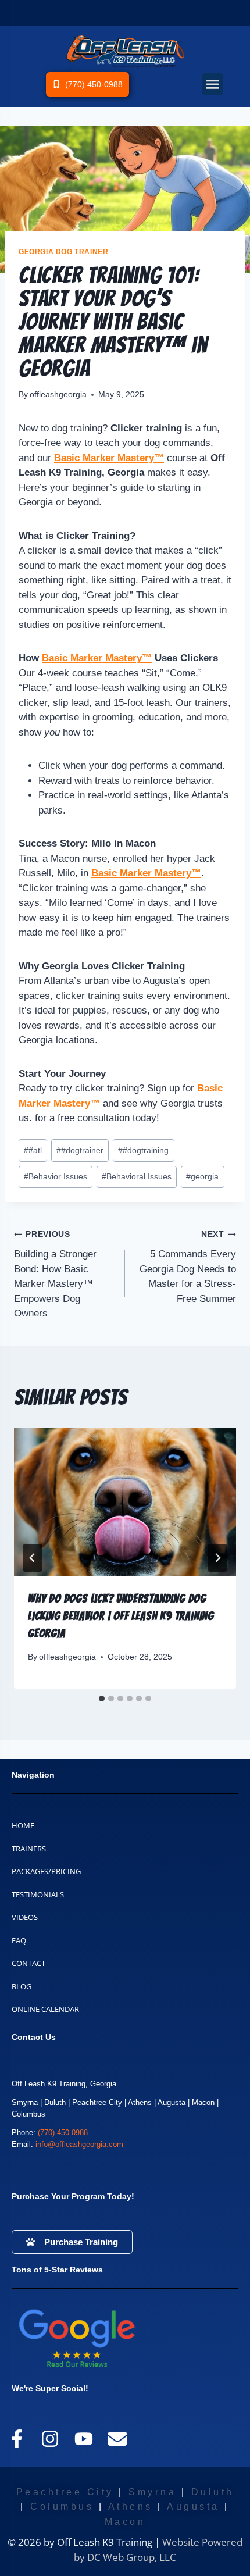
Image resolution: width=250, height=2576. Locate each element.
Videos (25, 1917)
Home (23, 1825)
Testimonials (38, 1894)
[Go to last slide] (33, 1558)
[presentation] (125, 1502)
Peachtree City (65, 2492)
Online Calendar (45, 2009)
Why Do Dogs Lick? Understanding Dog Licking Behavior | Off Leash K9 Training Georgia (121, 1616)
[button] (213, 84)
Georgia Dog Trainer (63, 252)
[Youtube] (84, 2439)
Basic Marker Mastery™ (97, 658)
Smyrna (152, 2492)
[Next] (217, 1558)
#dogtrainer (80, 1150)
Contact (28, 1963)
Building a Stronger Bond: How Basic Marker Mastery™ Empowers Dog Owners (55, 1274)
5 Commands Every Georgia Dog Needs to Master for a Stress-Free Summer (188, 1267)
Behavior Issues (56, 1177)
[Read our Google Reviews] (99, 2338)
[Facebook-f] (17, 2439)
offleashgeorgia (58, 395)
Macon (125, 2522)
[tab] (102, 1699)
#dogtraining (143, 1150)
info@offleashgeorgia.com (79, 2144)
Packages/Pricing (46, 1871)
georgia (202, 1177)
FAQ (19, 1940)
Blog (22, 1986)
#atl (33, 1150)
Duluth (213, 2492)
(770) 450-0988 (63, 2133)
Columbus (62, 2507)
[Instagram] (51, 2439)
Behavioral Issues (137, 1177)
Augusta (193, 2507)
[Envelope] (117, 2439)
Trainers (29, 1849)
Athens (131, 2507)
